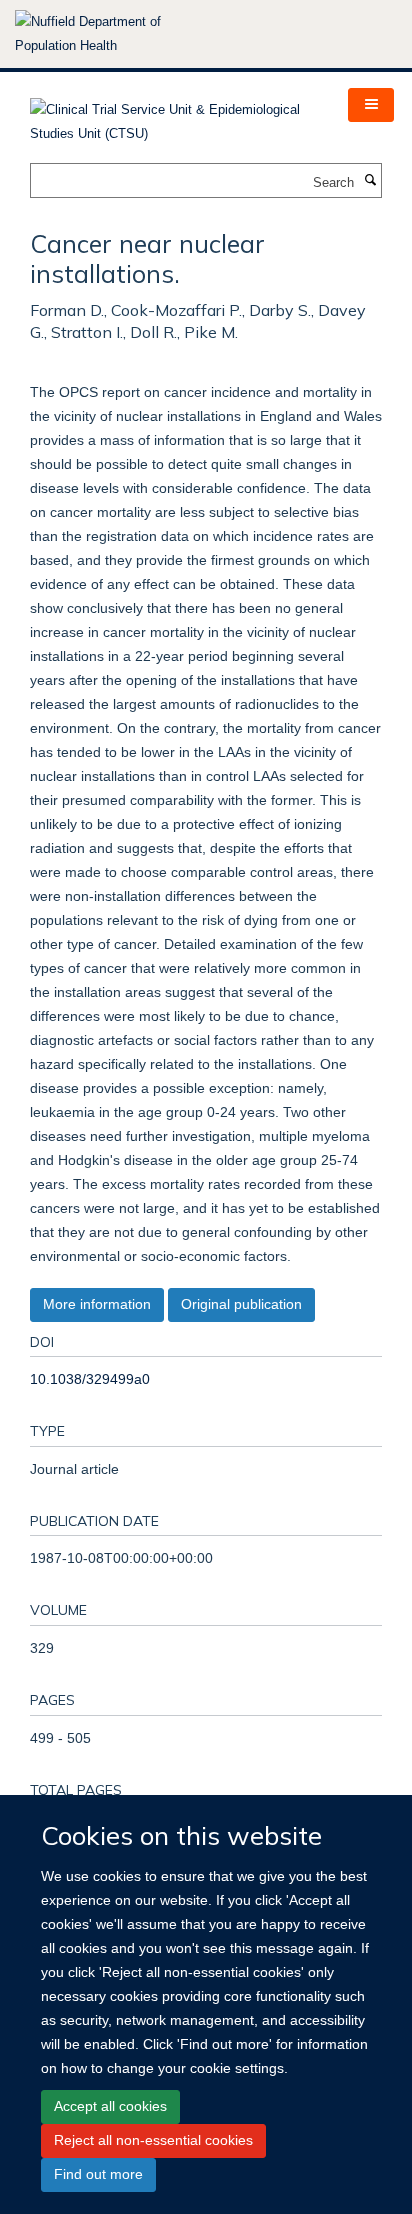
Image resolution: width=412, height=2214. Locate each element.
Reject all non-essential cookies (153, 2140)
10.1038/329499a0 (90, 1379)
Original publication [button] (241, 1304)
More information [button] (97, 1304)
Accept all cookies (110, 2106)
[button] (371, 105)
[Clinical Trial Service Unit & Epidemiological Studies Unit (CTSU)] (174, 115)
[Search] (370, 181)
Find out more (98, 2174)
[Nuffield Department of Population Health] (115, 34)
